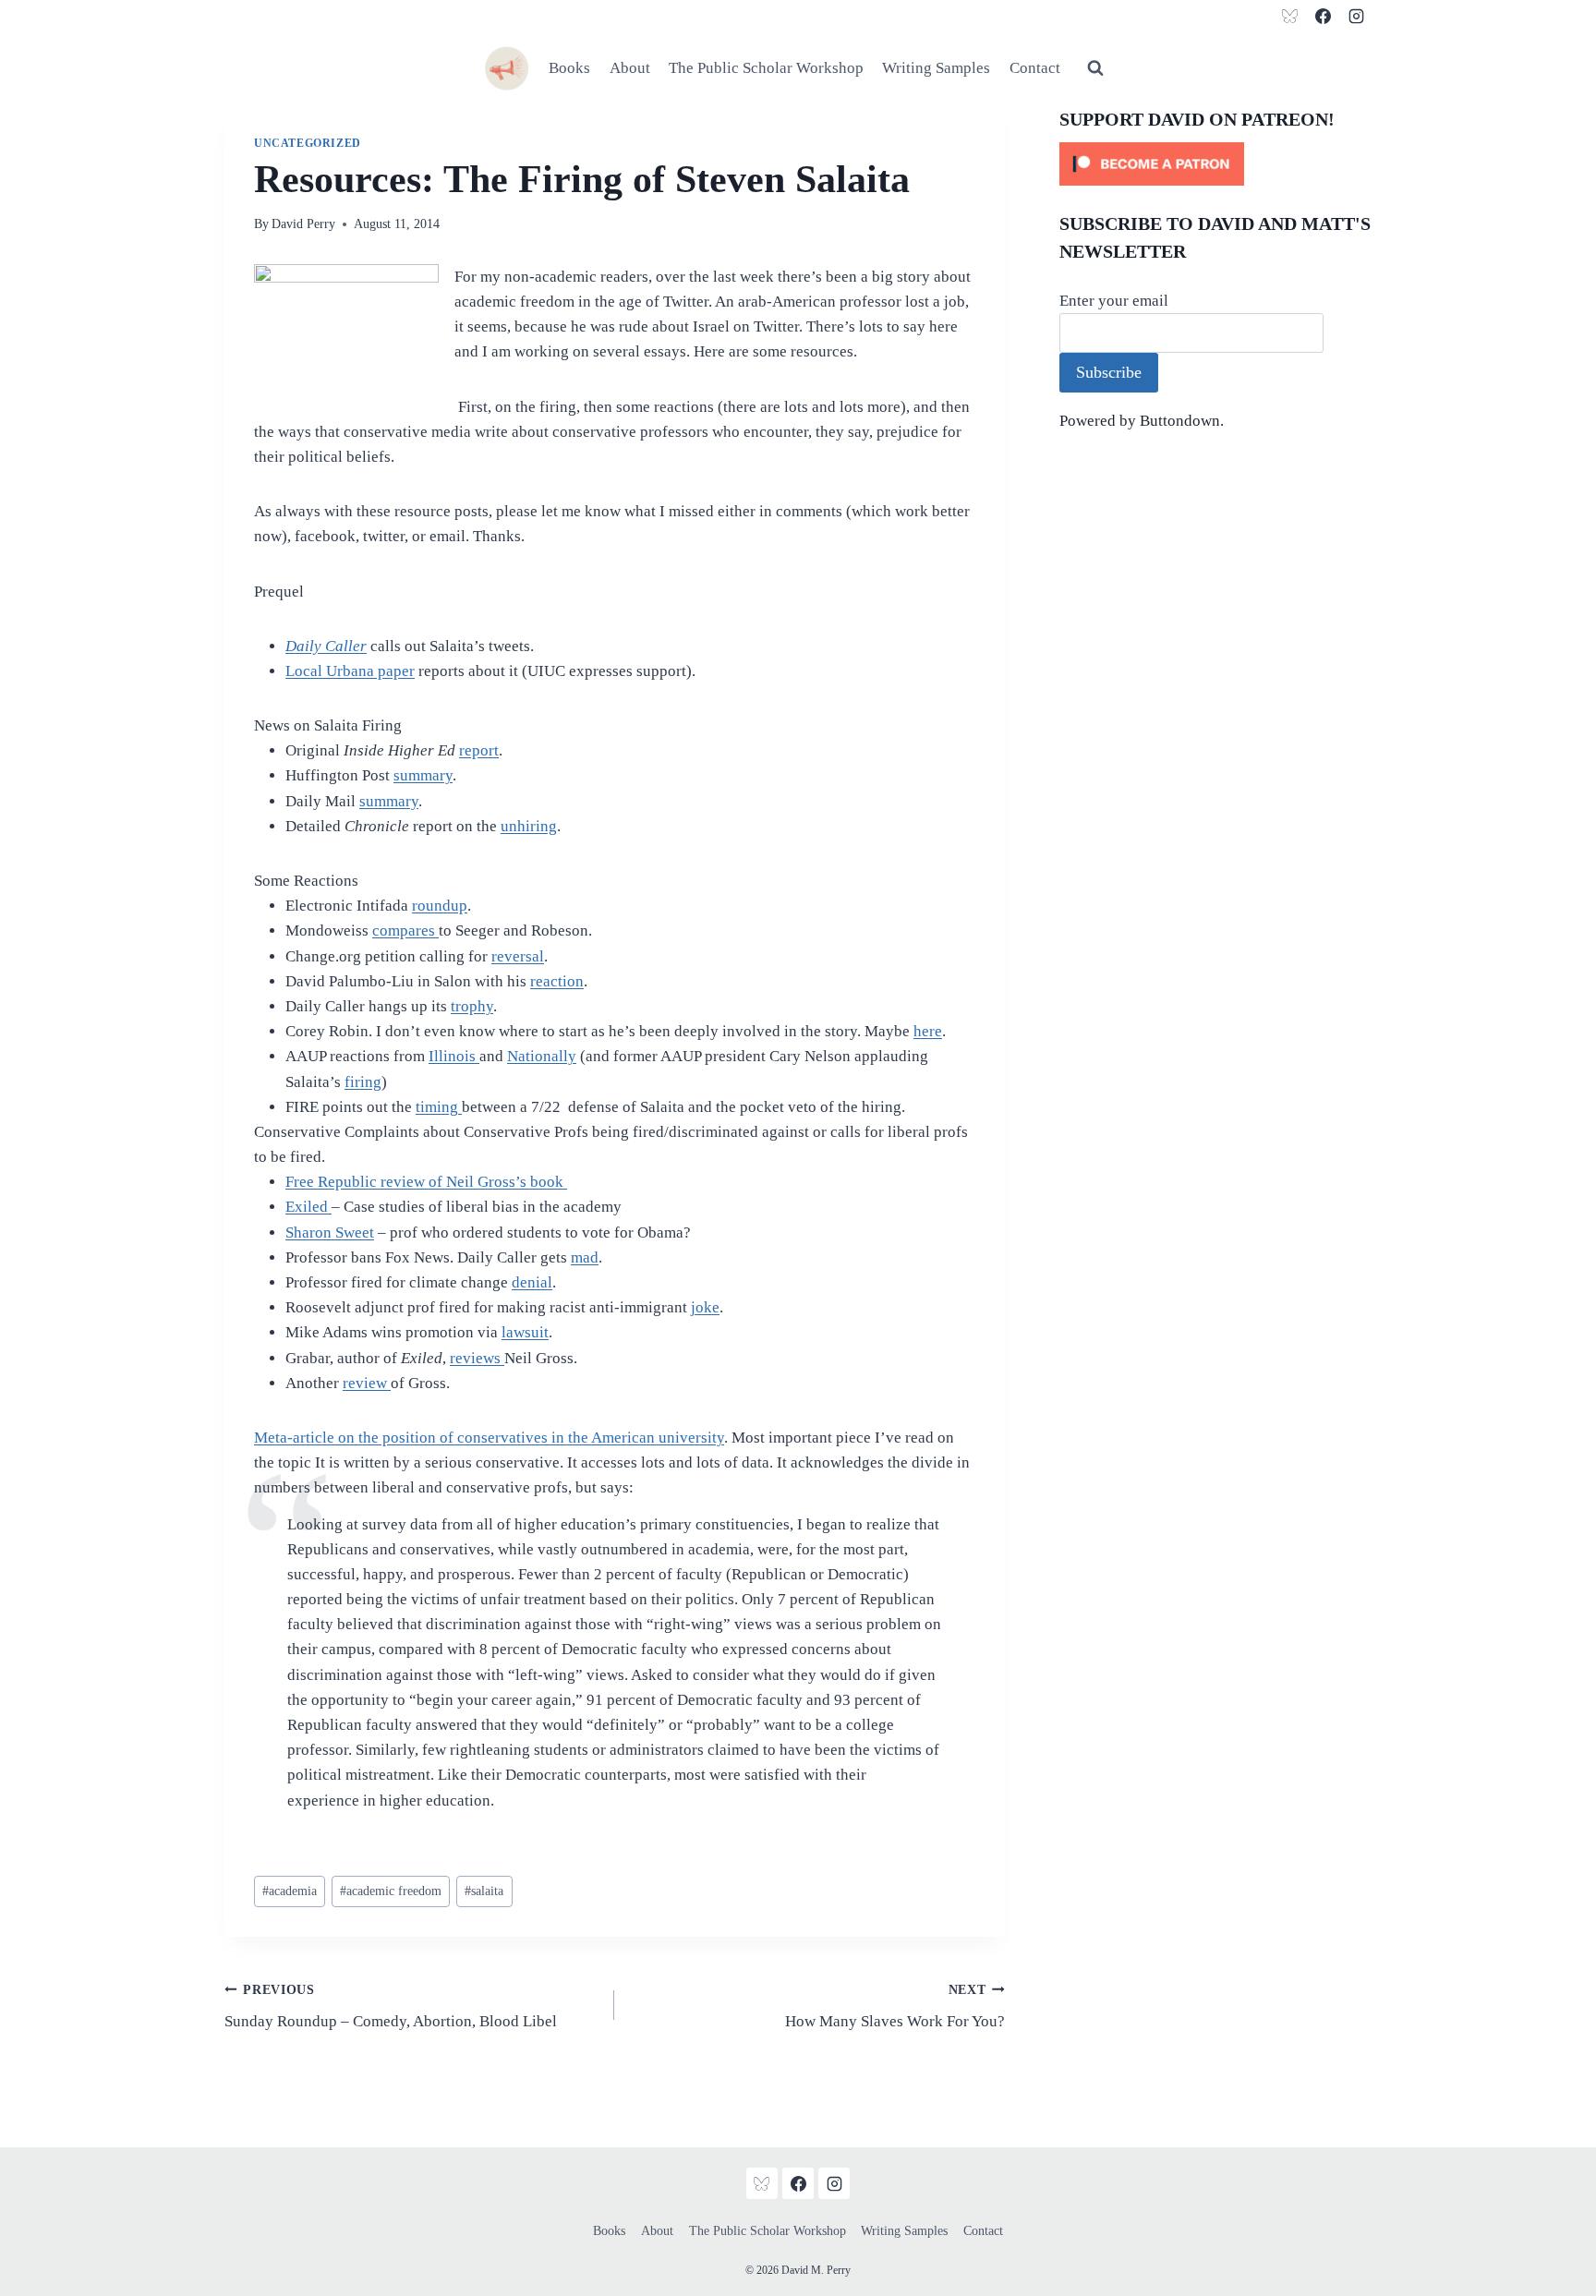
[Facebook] (1323, 16)
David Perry (303, 224)
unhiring (529, 826)
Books (569, 68)
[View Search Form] (1095, 68)
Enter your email (1114, 301)
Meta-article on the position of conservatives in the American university (489, 1438)
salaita (484, 1891)
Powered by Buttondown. (1142, 421)
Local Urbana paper (350, 671)
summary (423, 775)
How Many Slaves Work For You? (895, 2007)
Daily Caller (326, 646)
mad (585, 1257)
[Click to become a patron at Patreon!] (1215, 164)
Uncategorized (308, 143)
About (630, 68)
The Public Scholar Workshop (766, 68)
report (479, 750)
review (367, 1383)
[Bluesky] (1290, 16)
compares (405, 930)
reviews (477, 1358)
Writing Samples (936, 68)
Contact (1035, 68)
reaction (557, 981)
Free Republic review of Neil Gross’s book (426, 1182)
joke (705, 1307)
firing (363, 1082)
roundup (440, 906)
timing (439, 1107)
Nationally (542, 1056)
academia (290, 1891)
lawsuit (525, 1332)
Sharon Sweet (330, 1233)
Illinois (454, 1056)
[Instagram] (1356, 16)
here (928, 1031)
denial (532, 1282)
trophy (472, 1006)
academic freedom (391, 1891)
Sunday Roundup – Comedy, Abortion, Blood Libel (391, 2007)
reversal (518, 956)
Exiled (308, 1207)
